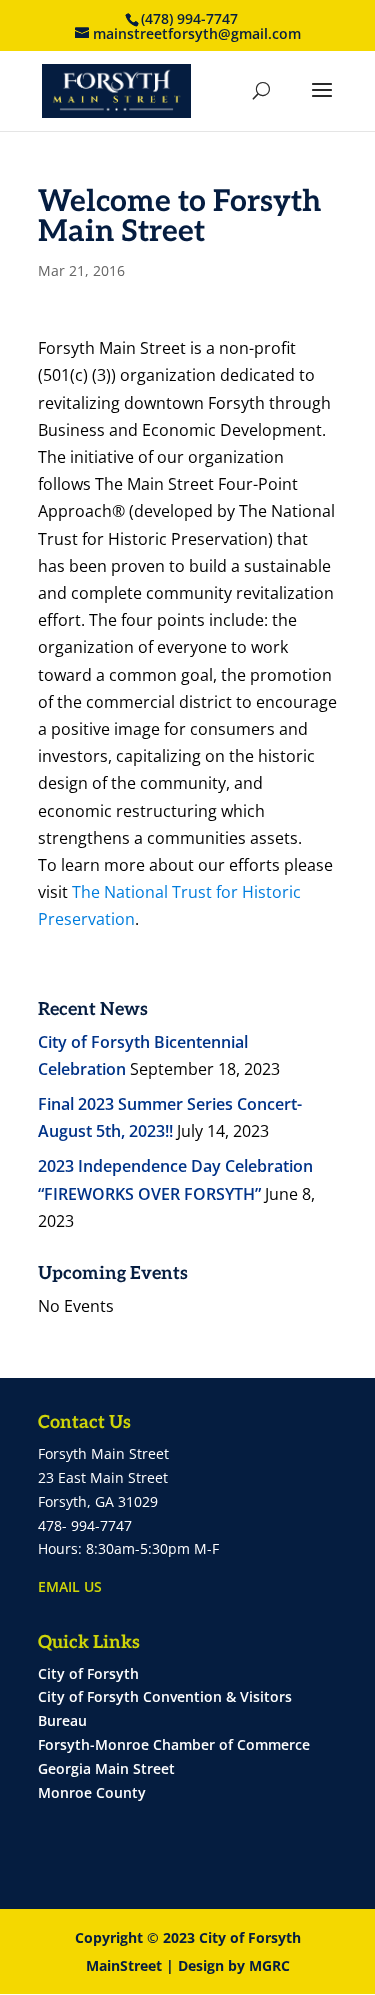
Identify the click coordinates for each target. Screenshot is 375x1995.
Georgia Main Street (106, 1768)
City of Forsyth (88, 1673)
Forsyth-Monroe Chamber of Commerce (174, 1744)
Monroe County (92, 1792)
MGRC (269, 1965)
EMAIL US (70, 1586)
